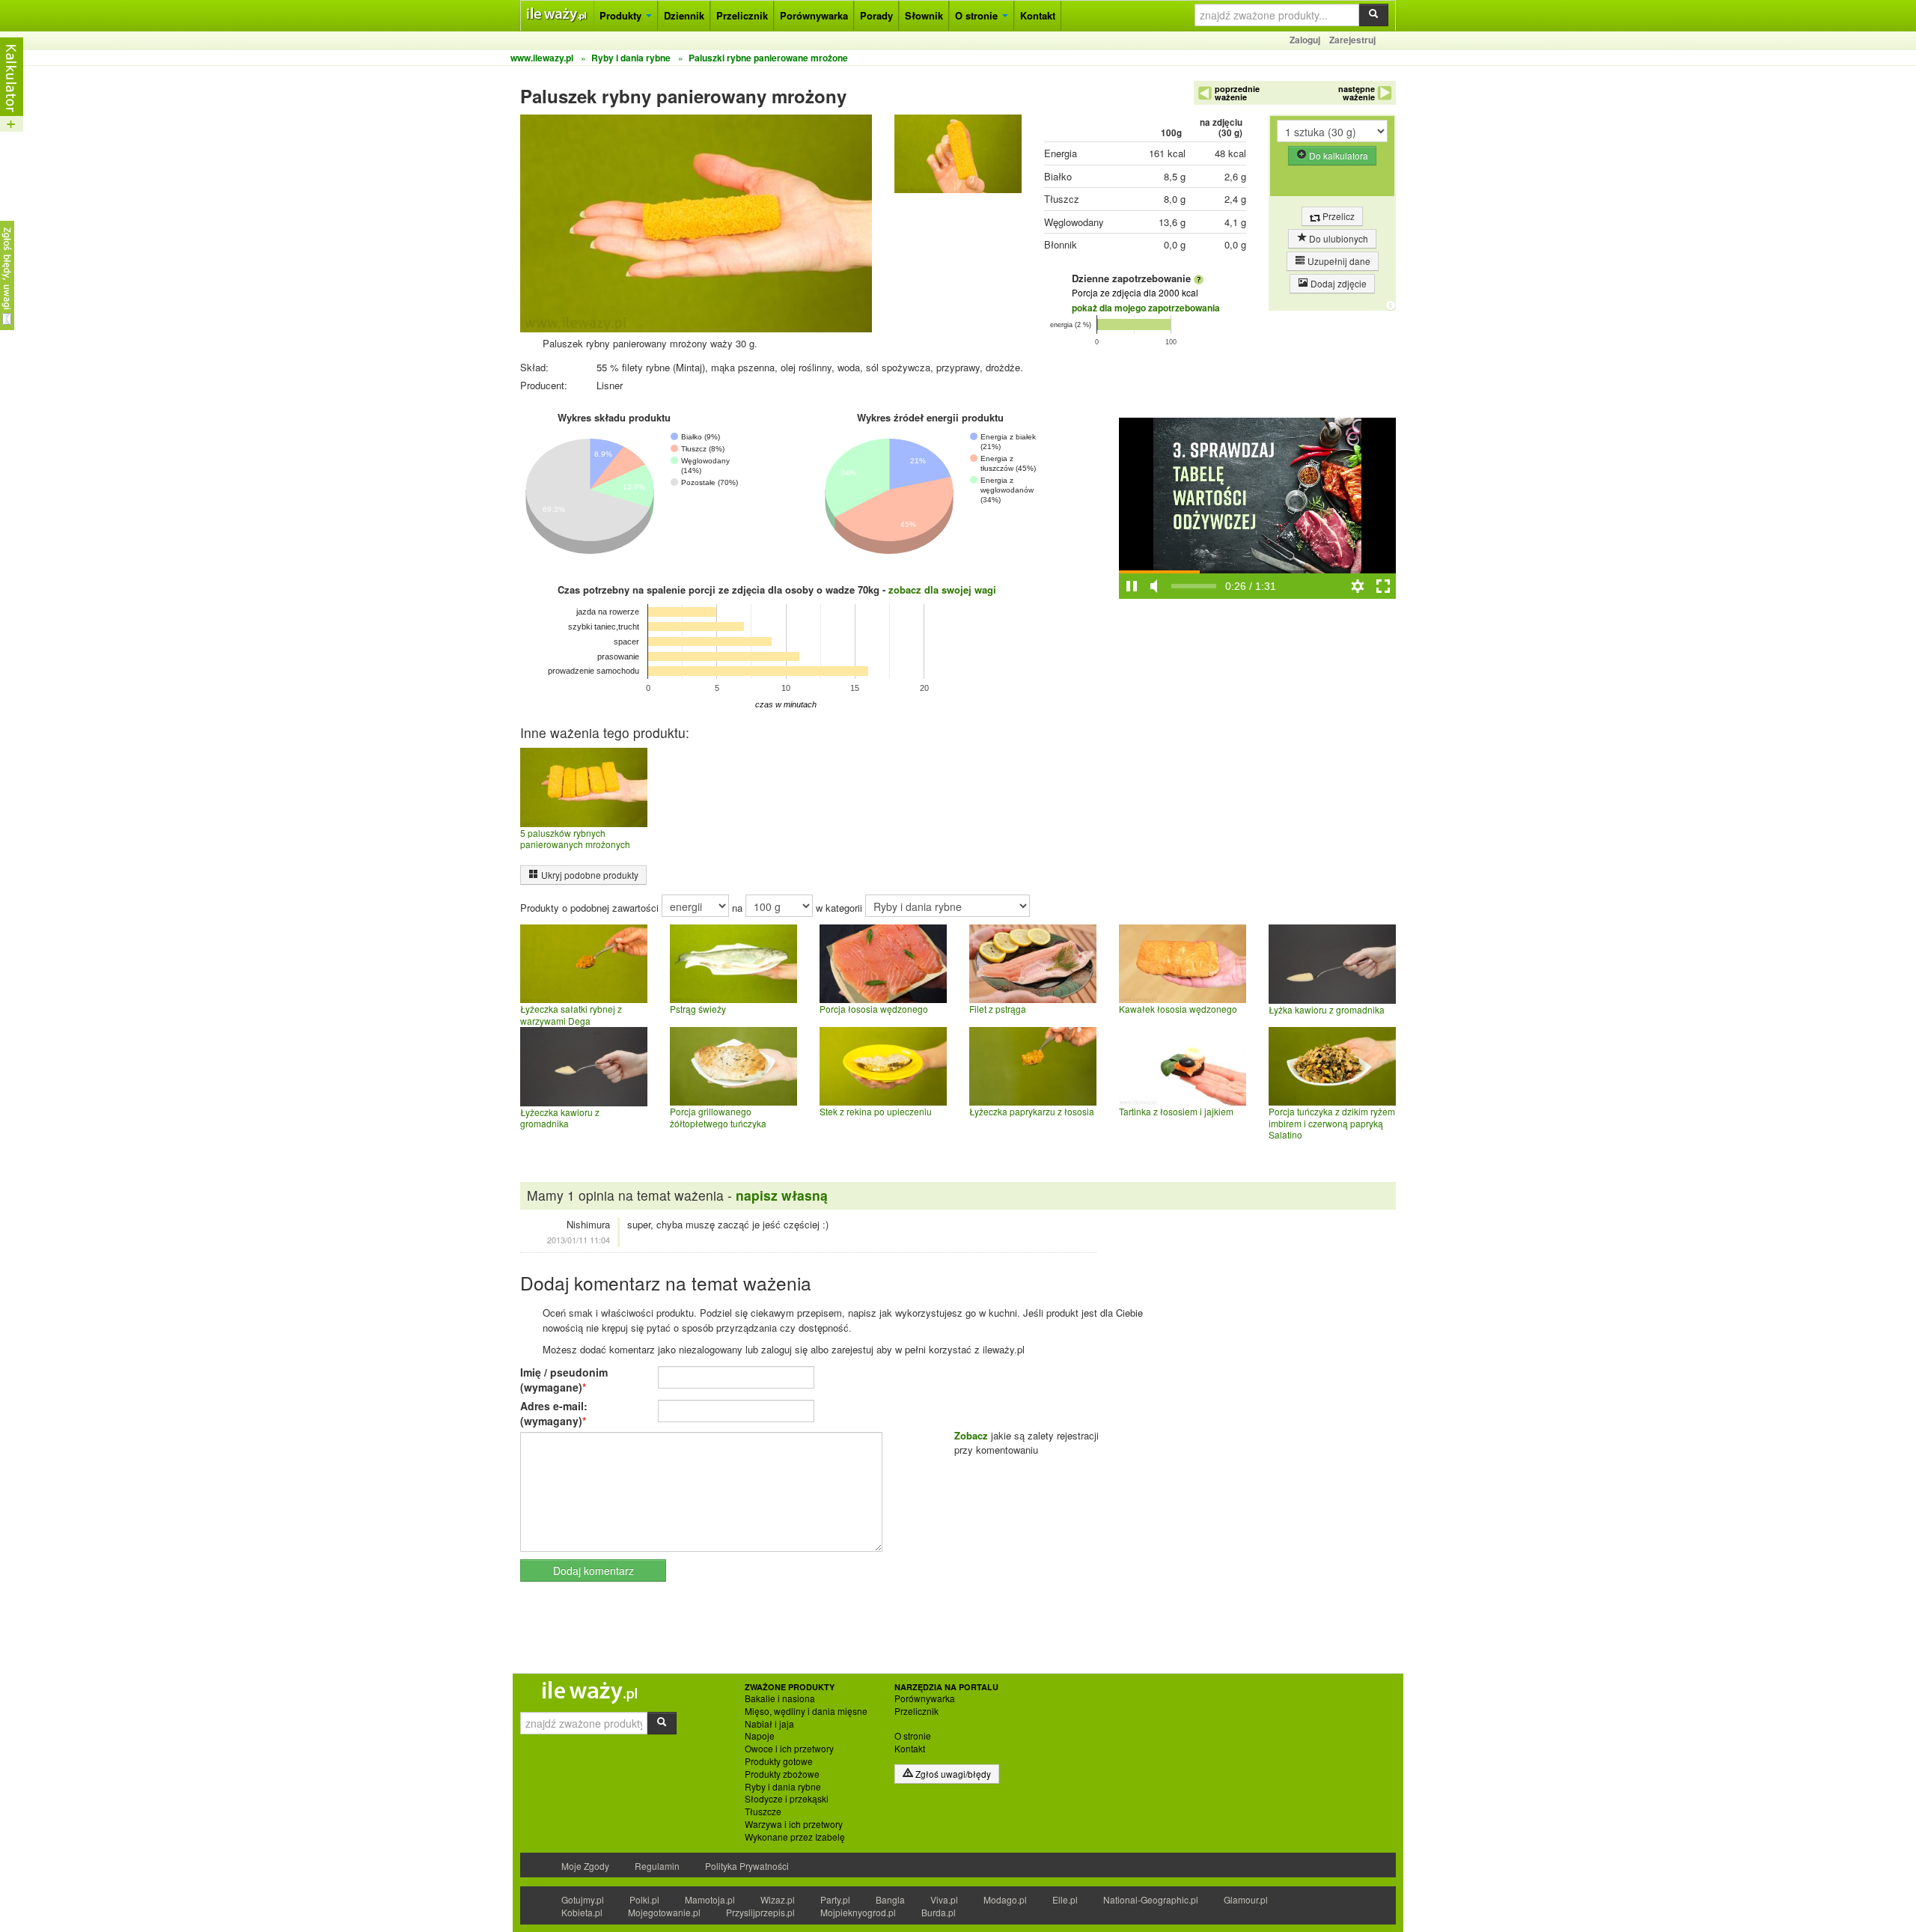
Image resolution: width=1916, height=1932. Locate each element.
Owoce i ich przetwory (789, 1749)
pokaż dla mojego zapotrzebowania (1146, 308)
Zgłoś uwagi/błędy (952, 1774)
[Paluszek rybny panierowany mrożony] (958, 158)
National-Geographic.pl (1151, 1899)
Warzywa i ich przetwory (794, 1824)
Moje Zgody (585, 1866)
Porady (876, 15)
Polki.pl (644, 1899)
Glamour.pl (1246, 1899)
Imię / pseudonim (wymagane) (564, 1380)
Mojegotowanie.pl (664, 1912)
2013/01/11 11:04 (579, 1240)
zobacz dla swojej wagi (942, 589)
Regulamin (657, 1866)
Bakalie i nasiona (780, 1698)
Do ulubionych (1337, 238)
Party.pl (835, 1899)
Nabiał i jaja (769, 1724)
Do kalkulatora (1337, 155)
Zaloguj (1305, 40)
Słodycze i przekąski (787, 1799)
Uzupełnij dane (1338, 261)
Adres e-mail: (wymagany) (554, 1413)
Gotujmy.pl (583, 1899)
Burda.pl (939, 1912)
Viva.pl (944, 1899)
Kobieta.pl (582, 1912)
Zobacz (971, 1435)
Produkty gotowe (779, 1761)
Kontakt (1038, 15)
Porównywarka (814, 15)
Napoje (760, 1736)
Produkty (622, 15)
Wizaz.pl (778, 1899)
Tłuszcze (763, 1811)
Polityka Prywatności (747, 1866)
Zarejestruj (1352, 40)
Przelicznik (742, 15)
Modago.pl (1005, 1899)
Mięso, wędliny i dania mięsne (806, 1711)
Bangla (890, 1899)
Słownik (924, 15)
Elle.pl (1065, 1899)
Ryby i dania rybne (783, 1787)
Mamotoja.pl (710, 1899)
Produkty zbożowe (782, 1774)
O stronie (978, 15)
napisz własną (782, 1195)
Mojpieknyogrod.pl (858, 1912)
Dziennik (684, 15)
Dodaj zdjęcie (1337, 283)
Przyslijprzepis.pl (760, 1912)
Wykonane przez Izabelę (795, 1837)
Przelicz (1337, 216)
